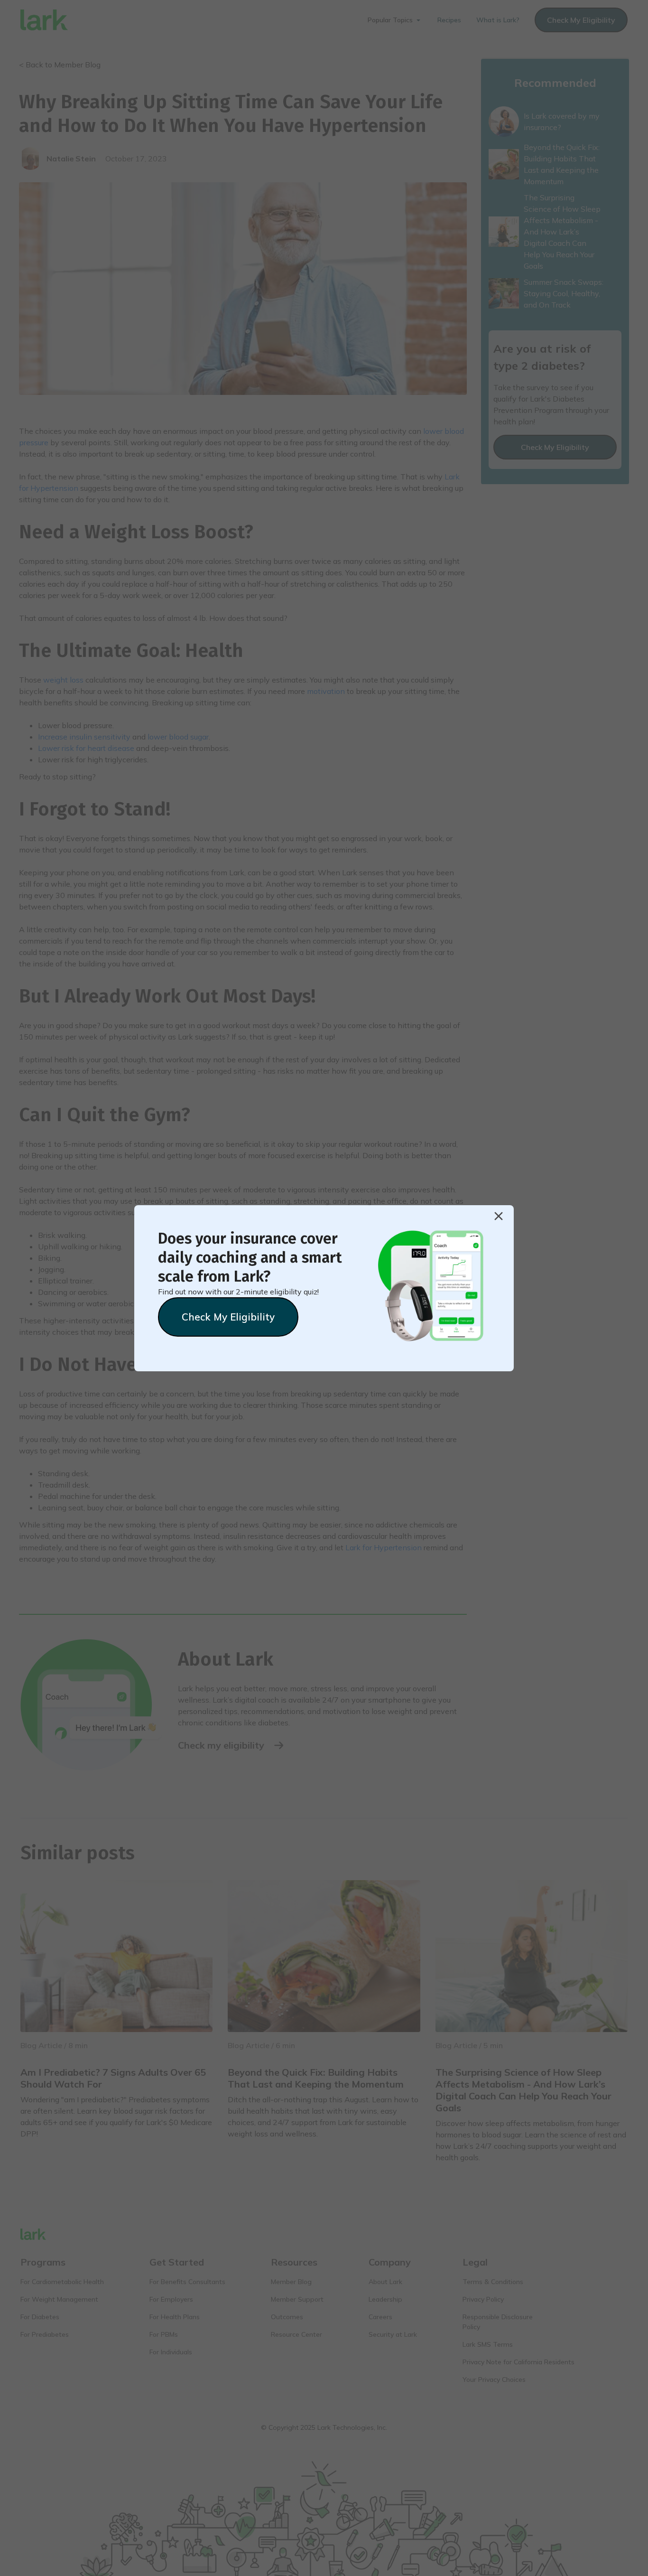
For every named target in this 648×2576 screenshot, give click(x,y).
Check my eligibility (228, 1317)
